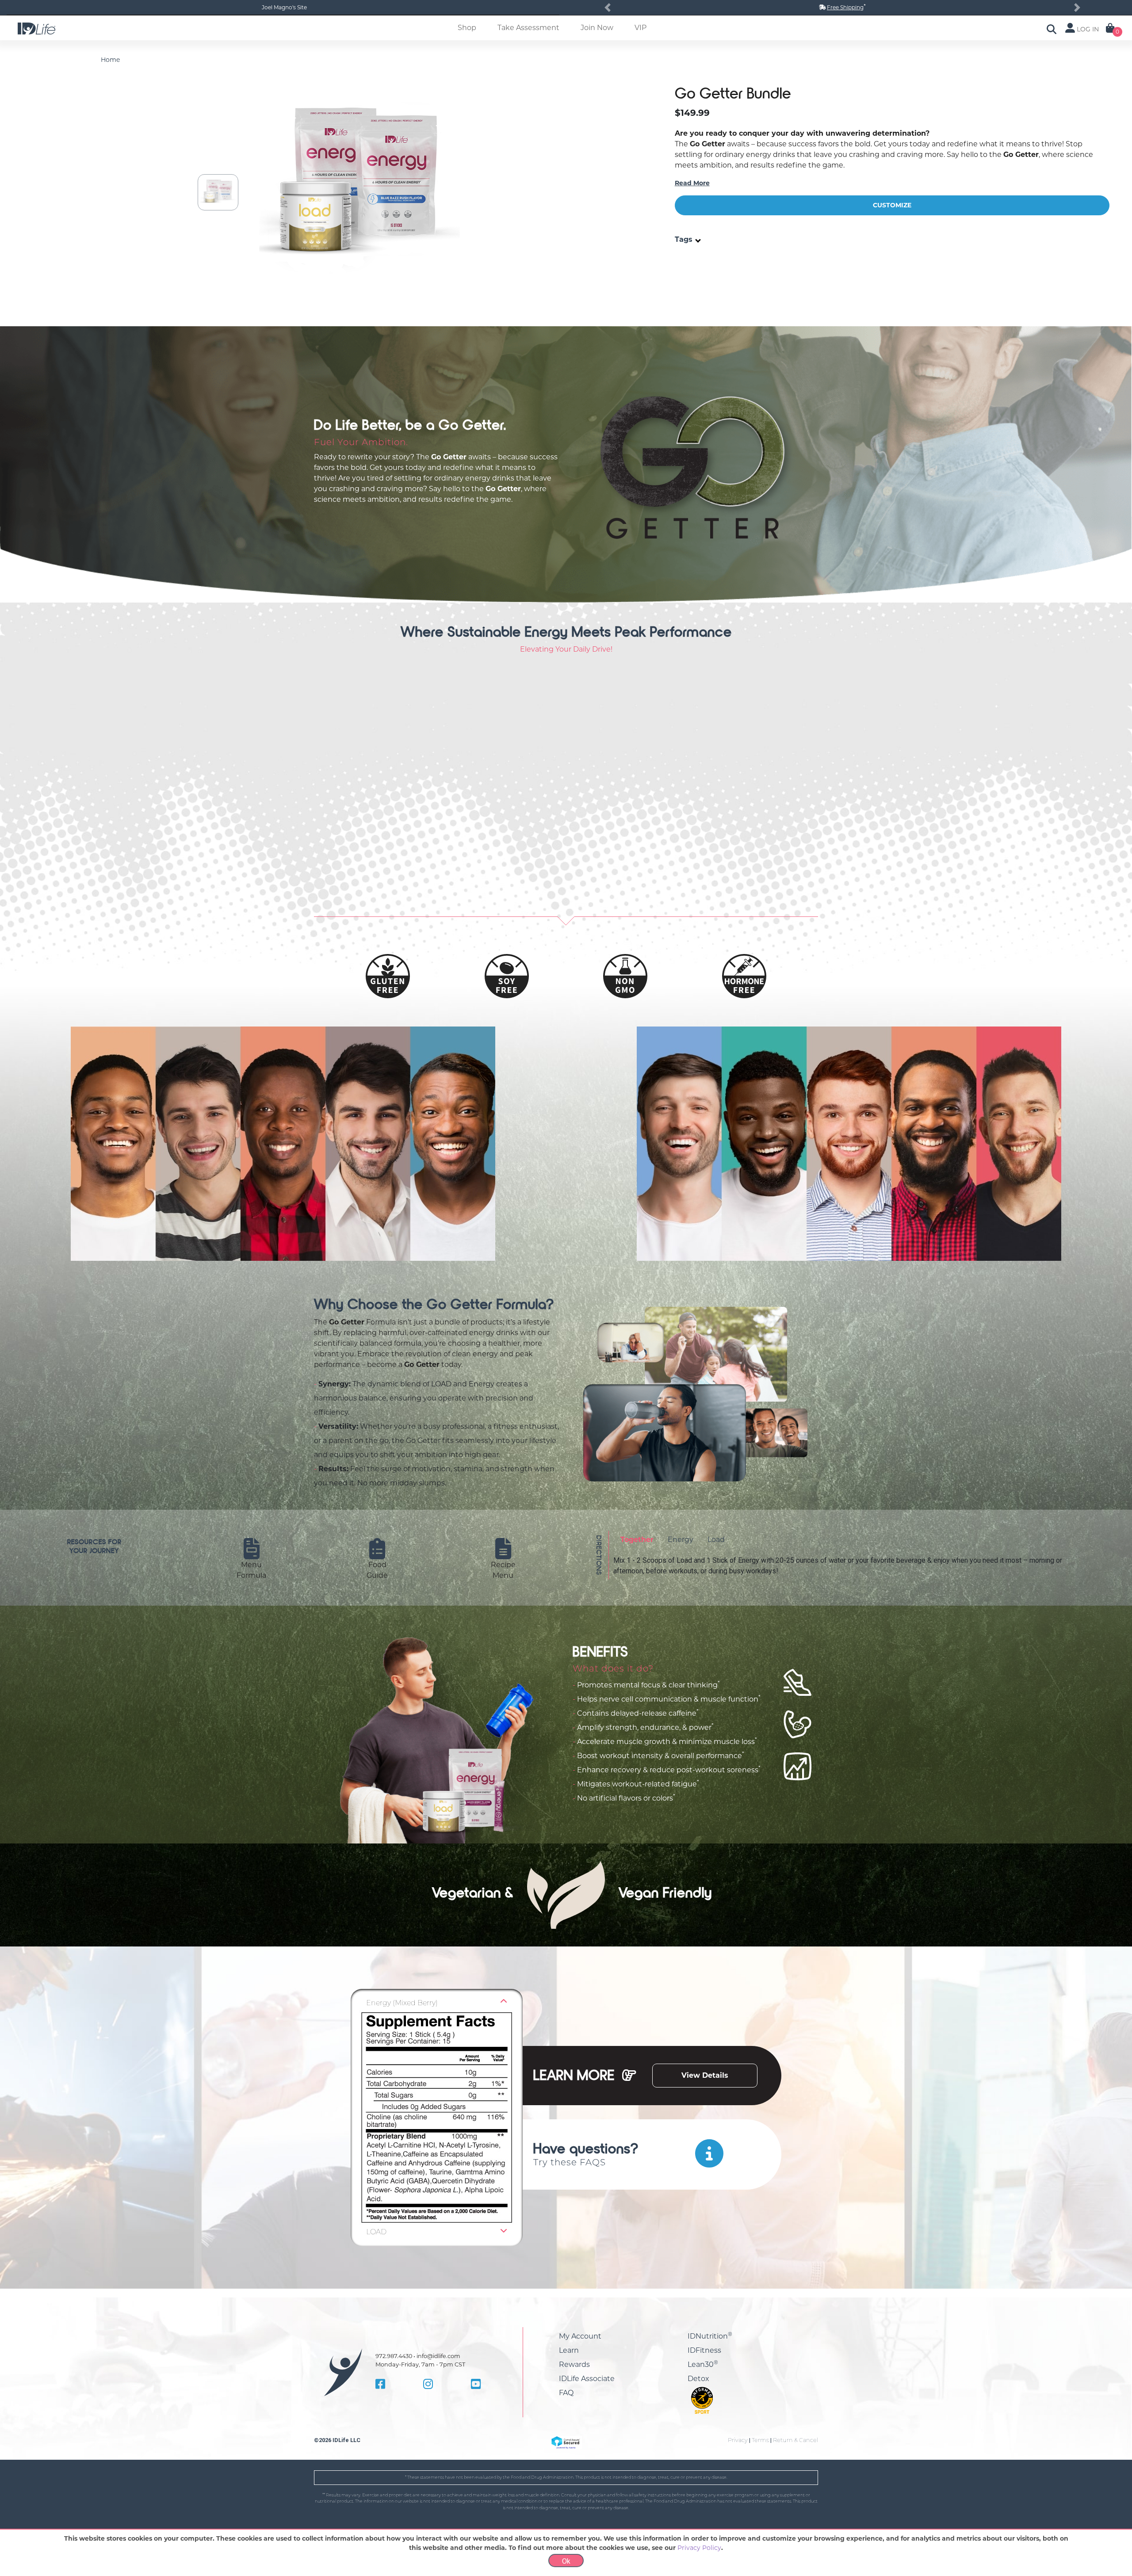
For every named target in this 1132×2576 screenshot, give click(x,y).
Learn (569, 2350)
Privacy (738, 2440)
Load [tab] (716, 1540)
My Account (580, 2336)
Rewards (574, 2364)
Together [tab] (637, 1540)
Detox (698, 2379)
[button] (608, 8)
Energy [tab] (681, 1540)
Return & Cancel (795, 2440)
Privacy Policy (699, 2548)
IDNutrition (710, 2336)
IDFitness (704, 2350)
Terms (760, 2440)
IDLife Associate (587, 2379)
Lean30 (703, 2364)
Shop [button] (467, 28)
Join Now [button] (597, 28)
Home (110, 60)
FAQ (566, 2393)
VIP (641, 28)
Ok (566, 2561)
